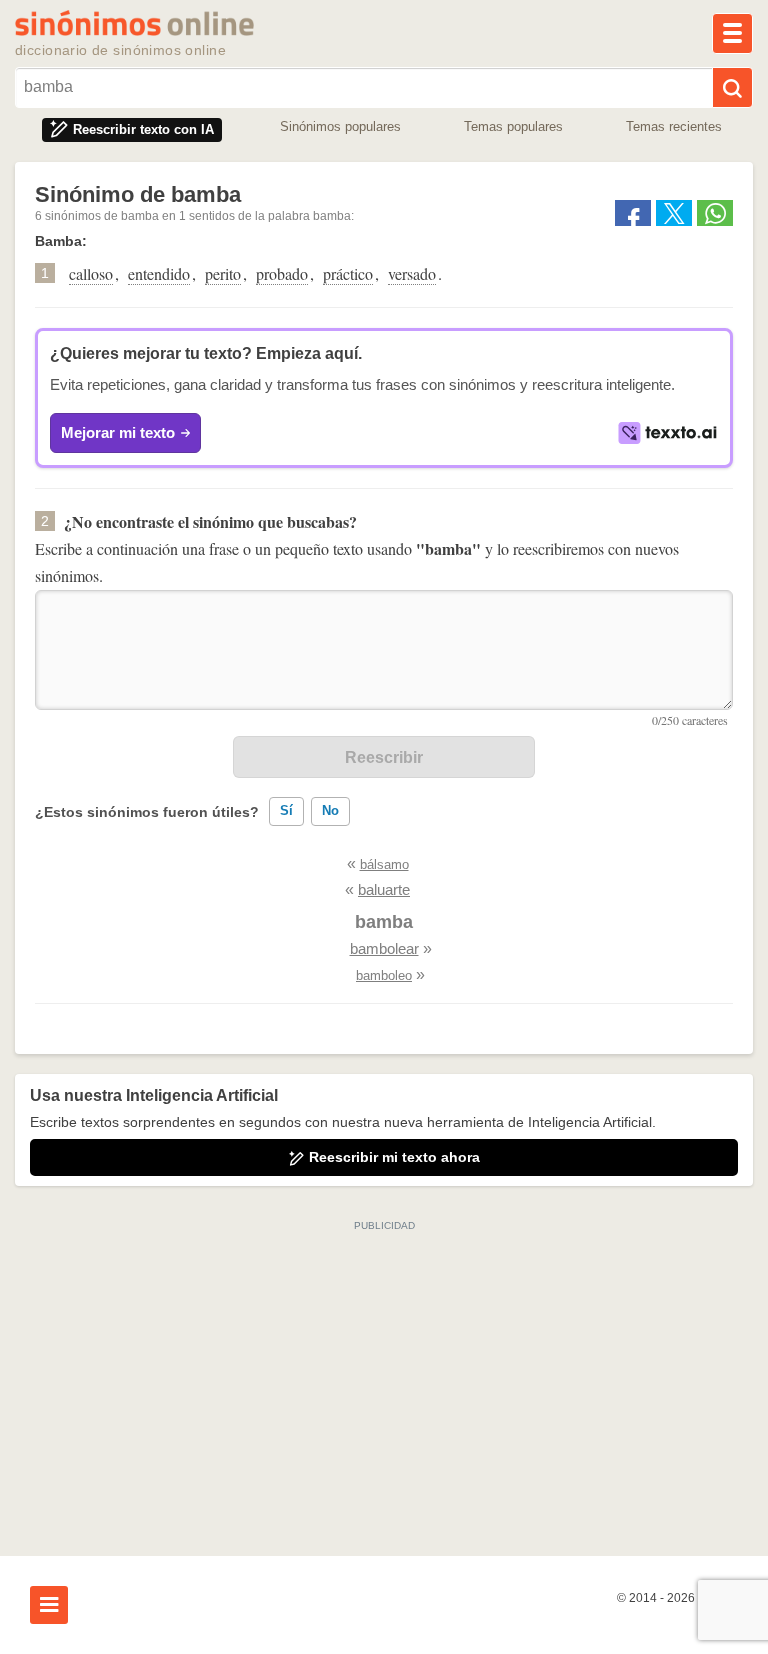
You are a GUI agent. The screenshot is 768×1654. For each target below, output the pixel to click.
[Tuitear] (674, 213)
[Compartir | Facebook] (633, 213)
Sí (286, 810)
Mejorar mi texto (118, 432)
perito (223, 273)
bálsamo (384, 864)
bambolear (384, 948)
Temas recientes (674, 126)
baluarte (384, 889)
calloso (91, 273)
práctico (348, 273)
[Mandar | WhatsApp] (715, 213)
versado (412, 273)
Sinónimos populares (340, 126)
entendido (159, 273)
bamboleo (384, 975)
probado (282, 273)
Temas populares (513, 126)
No (330, 810)
